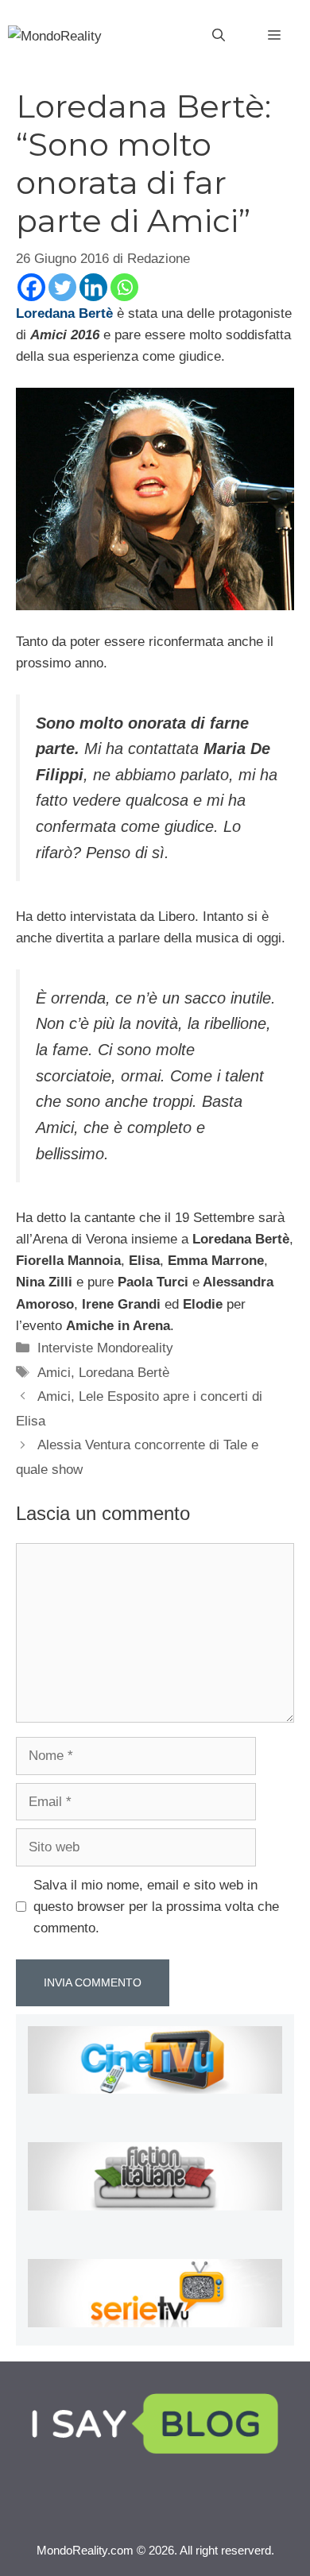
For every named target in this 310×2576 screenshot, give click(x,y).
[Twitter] (62, 287)
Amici (54, 1373)
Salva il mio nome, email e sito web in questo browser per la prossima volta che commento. (156, 1907)
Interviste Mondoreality (105, 1348)
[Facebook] (31, 287)
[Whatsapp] (124, 287)
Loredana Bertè (124, 1373)
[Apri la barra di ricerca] (219, 36)
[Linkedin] (93, 287)
